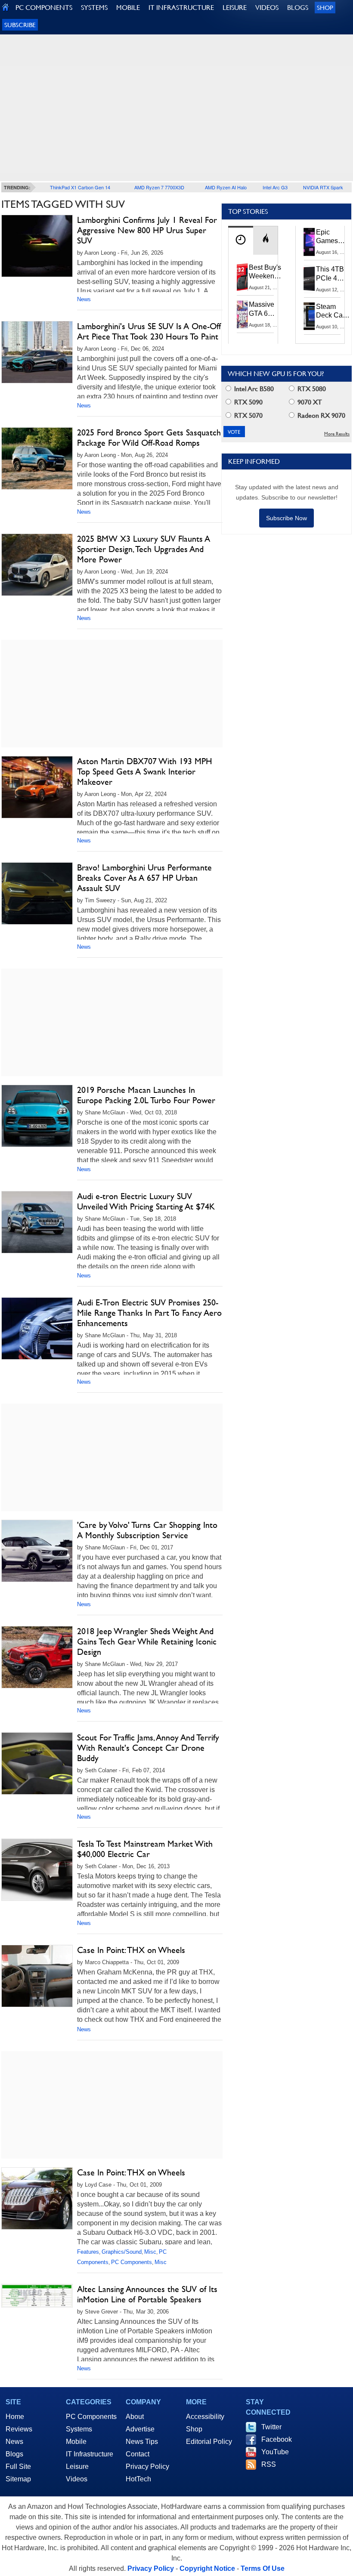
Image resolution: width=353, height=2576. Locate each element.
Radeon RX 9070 (320, 415)
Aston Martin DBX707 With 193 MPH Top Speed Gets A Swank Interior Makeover (145, 771)
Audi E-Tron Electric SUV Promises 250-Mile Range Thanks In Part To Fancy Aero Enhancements (149, 1313)
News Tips (142, 2442)
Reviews (19, 2429)
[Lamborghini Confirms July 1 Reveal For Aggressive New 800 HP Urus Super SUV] (37, 246)
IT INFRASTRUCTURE (181, 8)
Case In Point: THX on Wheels (131, 1950)
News (84, 299)
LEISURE (235, 8)
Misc (150, 2252)
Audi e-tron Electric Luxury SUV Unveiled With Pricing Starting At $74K (146, 1201)
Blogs (14, 2454)
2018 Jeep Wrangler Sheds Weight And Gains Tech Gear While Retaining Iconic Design (147, 1641)
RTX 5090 (248, 402)
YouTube (275, 2452)
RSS (269, 2464)
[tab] (241, 240)
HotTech (138, 2479)
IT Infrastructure (90, 2454)
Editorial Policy (209, 2442)
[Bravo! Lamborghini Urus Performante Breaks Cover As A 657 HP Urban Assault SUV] (37, 893)
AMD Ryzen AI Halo (226, 187)
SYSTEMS (94, 8)
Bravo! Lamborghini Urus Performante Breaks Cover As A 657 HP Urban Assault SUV (144, 878)
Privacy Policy (147, 2466)
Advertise (140, 2429)
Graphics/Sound (122, 2252)
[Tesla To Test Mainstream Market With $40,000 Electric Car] (37, 1870)
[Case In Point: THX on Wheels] (37, 1976)
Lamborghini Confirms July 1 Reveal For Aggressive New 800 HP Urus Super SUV (147, 230)
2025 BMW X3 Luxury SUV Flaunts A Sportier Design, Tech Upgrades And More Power (144, 549)
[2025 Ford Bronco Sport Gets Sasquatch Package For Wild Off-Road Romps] (37, 458)
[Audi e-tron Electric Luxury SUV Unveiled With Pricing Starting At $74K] (37, 1222)
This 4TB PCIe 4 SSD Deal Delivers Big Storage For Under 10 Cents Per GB (331, 274)
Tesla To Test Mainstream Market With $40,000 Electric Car (145, 1849)
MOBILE (128, 8)
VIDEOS (267, 8)
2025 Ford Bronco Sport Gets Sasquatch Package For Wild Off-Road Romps (149, 438)
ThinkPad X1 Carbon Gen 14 (80, 187)
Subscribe (20, 25)
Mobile (76, 2442)
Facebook (277, 2439)
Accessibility (205, 2417)
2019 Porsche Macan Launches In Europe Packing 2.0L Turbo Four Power (146, 1095)
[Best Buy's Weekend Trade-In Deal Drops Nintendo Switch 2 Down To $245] (242, 277)
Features (88, 2252)
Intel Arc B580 (253, 389)
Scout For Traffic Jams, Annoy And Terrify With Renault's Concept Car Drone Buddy (148, 1748)
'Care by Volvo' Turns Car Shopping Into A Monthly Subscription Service (147, 1530)
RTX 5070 (248, 415)
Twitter (271, 2427)
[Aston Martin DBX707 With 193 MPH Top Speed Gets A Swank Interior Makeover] (37, 787)
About (135, 2417)
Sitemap (18, 2479)
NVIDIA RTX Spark (323, 187)
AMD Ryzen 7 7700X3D (159, 187)
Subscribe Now (286, 518)
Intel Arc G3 (275, 187)
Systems (79, 2429)
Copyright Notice (207, 2568)
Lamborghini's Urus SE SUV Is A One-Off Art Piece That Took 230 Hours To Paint (149, 331)
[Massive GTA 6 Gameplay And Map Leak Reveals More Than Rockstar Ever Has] (242, 314)
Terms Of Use (263, 2568)
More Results (337, 434)
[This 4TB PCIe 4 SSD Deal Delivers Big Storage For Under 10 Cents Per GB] (310, 279)
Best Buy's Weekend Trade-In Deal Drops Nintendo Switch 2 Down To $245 (265, 272)
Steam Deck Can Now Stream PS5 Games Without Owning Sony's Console (331, 312)
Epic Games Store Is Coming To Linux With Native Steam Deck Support (333, 237)
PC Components (132, 2262)
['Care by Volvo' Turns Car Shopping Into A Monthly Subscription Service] (37, 1551)
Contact (138, 2454)
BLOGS (298, 8)
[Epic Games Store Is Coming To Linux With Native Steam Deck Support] (310, 242)
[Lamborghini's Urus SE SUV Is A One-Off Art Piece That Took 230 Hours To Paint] (37, 352)
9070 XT (309, 402)
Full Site (18, 2466)
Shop (325, 8)
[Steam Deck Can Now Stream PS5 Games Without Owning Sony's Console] (310, 316)
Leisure (77, 2466)
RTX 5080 (311, 389)
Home (15, 2417)
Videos (77, 2479)
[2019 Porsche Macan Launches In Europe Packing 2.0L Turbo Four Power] (37, 1116)
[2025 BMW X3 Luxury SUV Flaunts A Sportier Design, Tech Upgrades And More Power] (37, 565)
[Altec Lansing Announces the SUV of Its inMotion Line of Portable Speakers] (37, 2296)
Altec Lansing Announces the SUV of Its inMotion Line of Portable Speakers (147, 2294)
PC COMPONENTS (44, 8)
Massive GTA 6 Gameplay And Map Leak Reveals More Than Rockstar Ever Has (265, 309)
